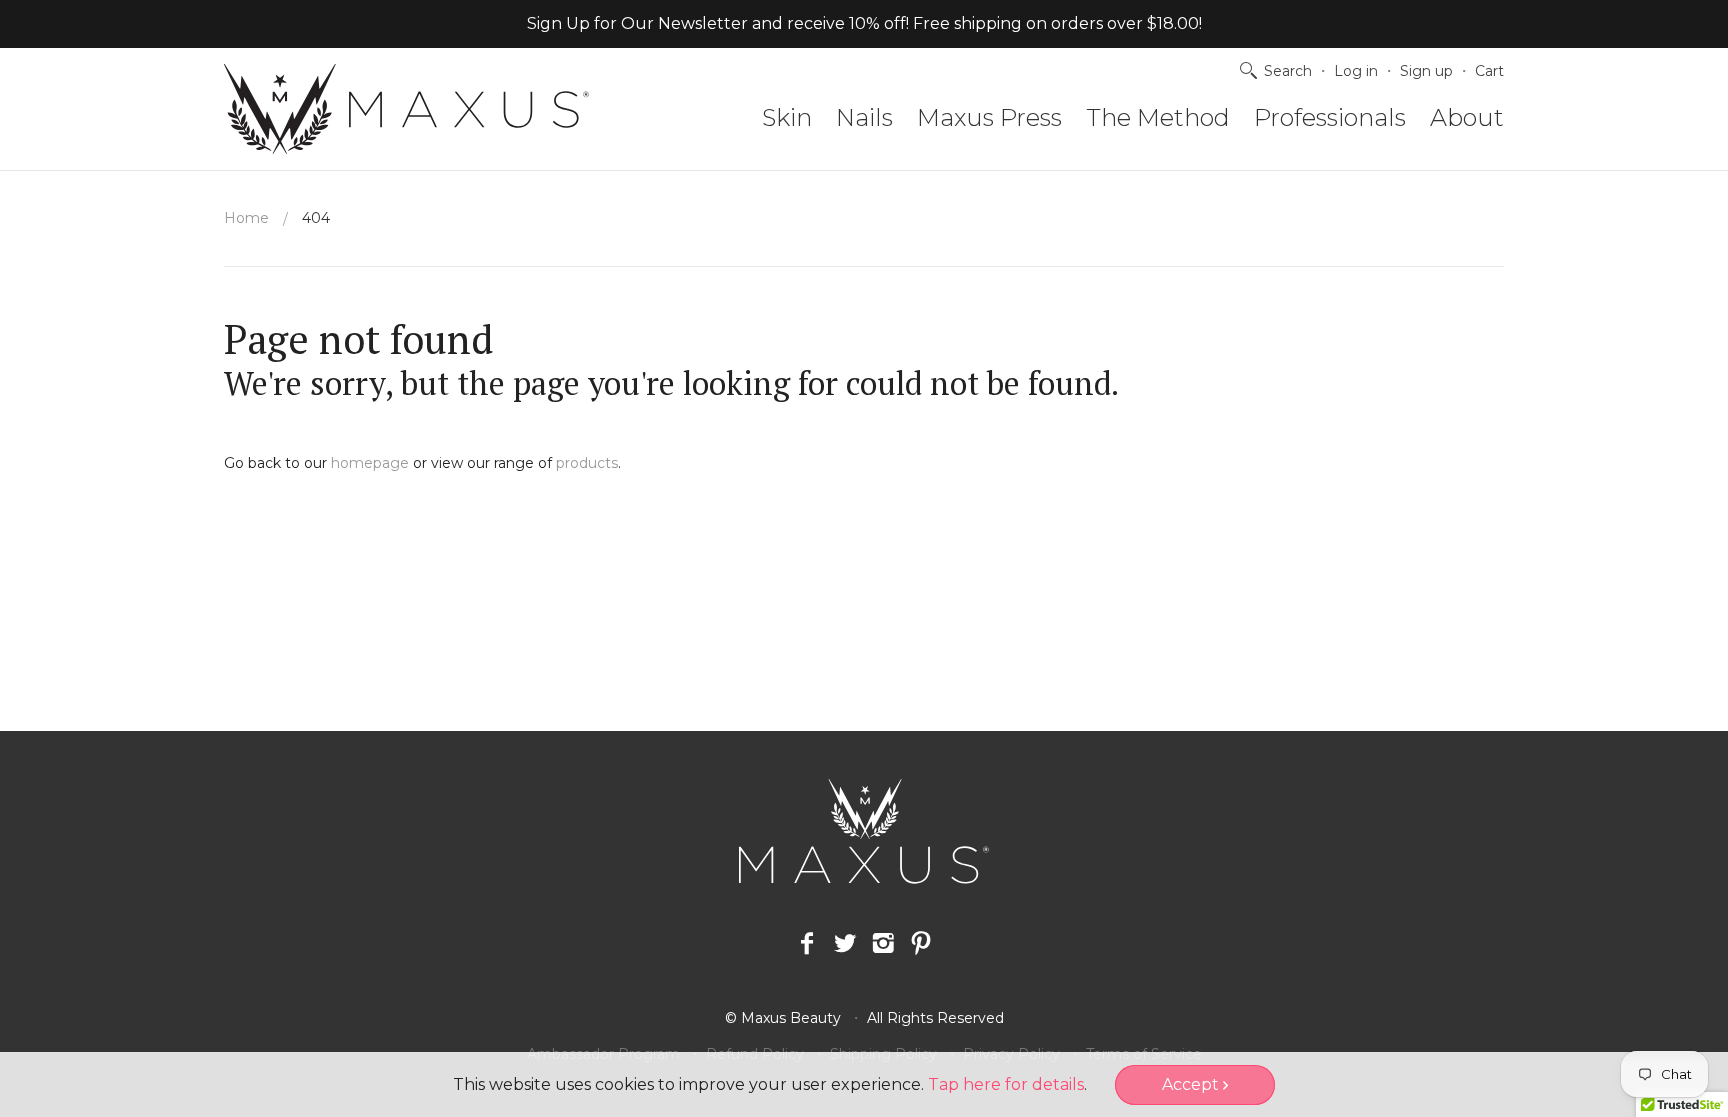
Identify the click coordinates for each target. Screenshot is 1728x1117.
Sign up (1426, 71)
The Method (1158, 117)
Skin (787, 117)
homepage (370, 463)
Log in (1356, 71)
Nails (864, 117)
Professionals (1330, 117)
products (587, 463)
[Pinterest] (921, 944)
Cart (1489, 71)
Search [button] (1288, 71)
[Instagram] (883, 944)
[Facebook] (807, 944)
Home (246, 218)
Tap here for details (1006, 1084)
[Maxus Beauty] (406, 109)
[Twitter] (845, 944)
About (1467, 117)
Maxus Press (989, 117)
